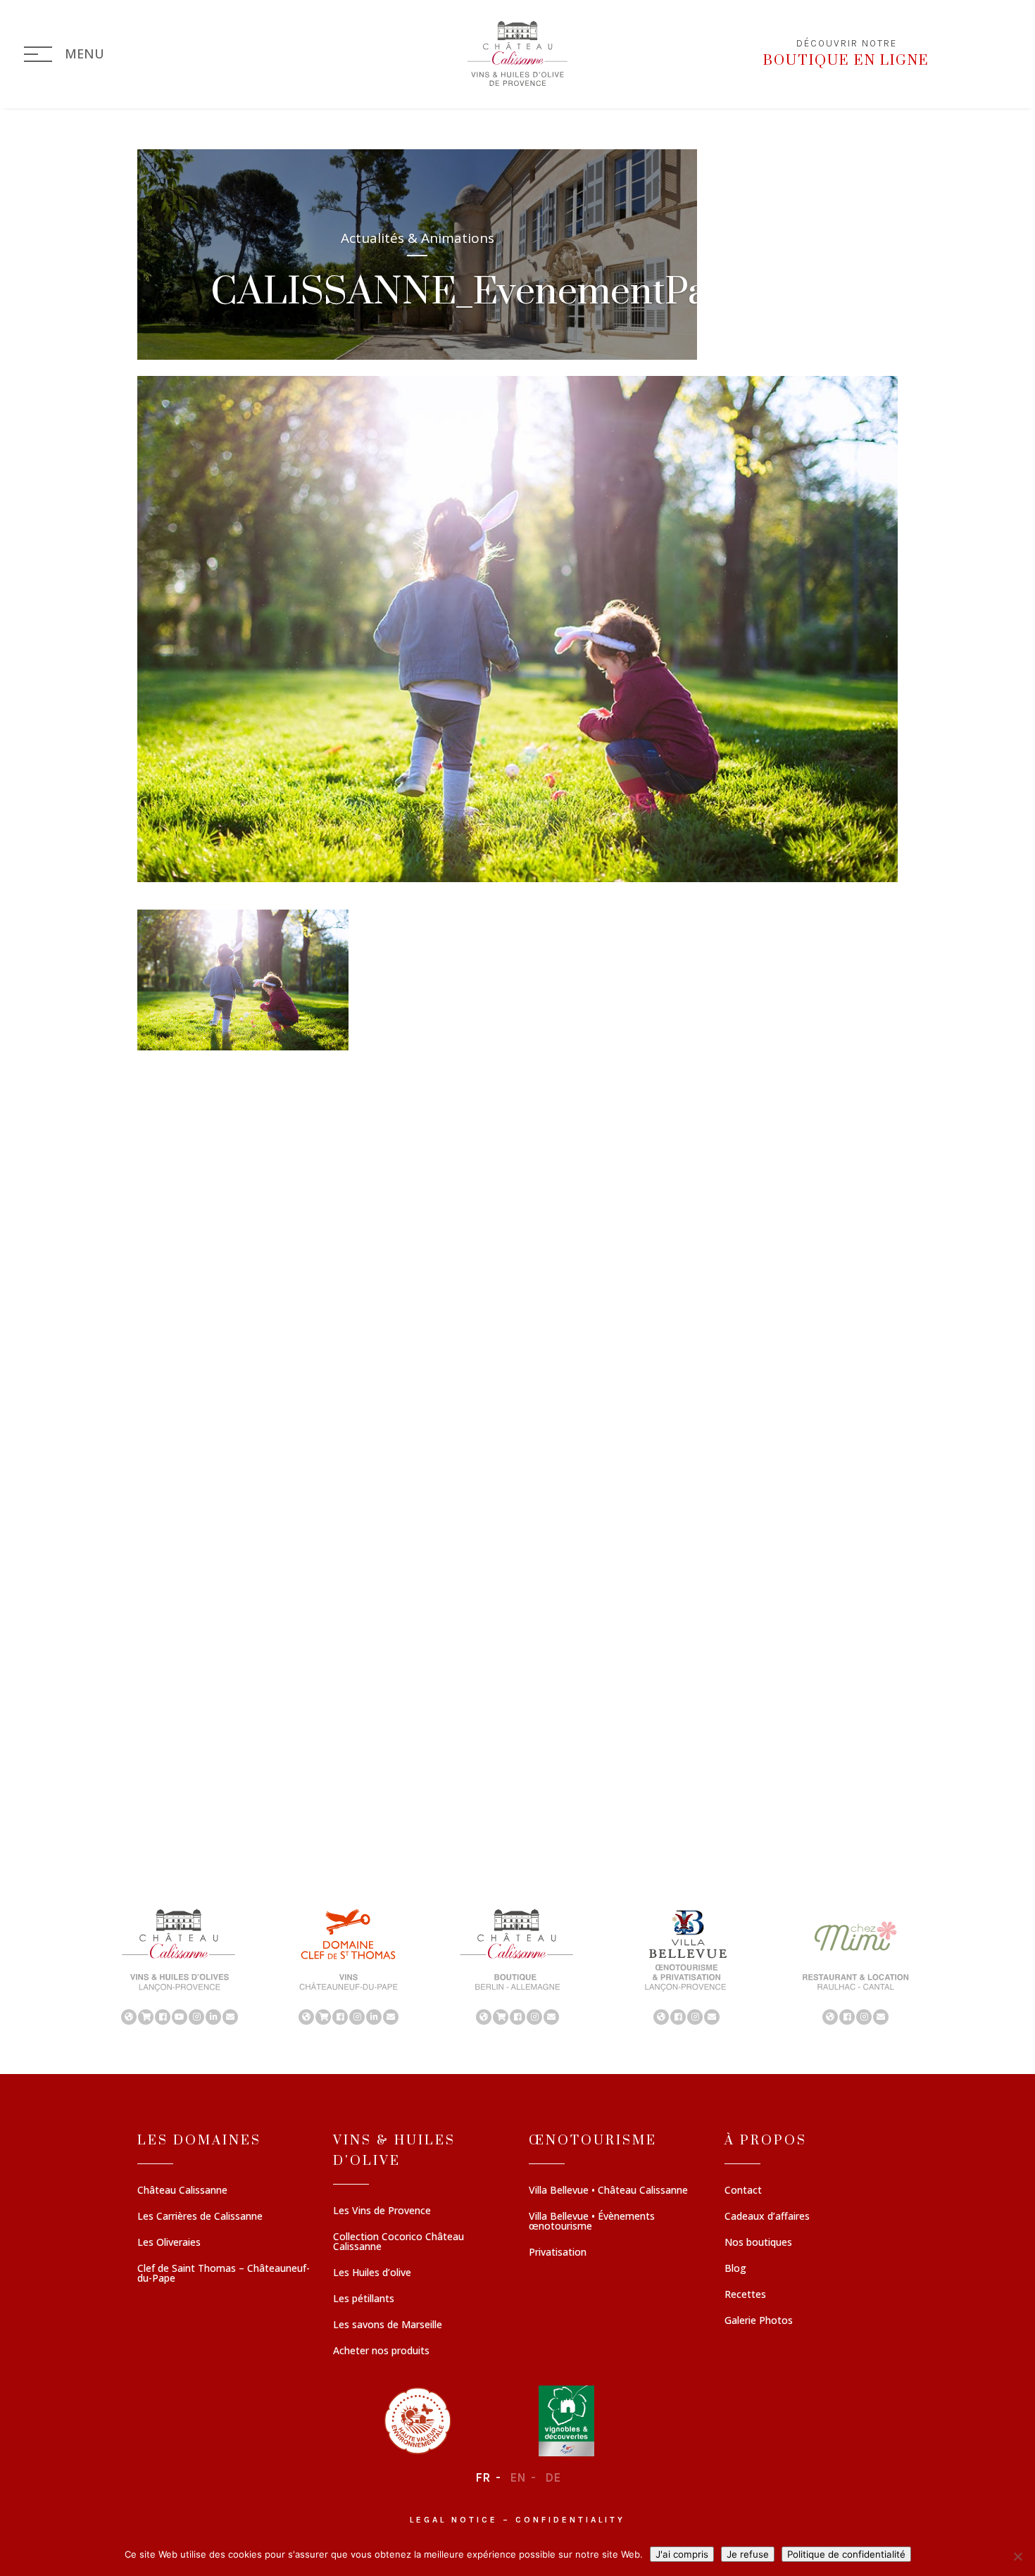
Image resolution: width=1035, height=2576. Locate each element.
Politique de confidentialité (846, 2554)
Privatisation (558, 2253)
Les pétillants (364, 2299)
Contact (743, 2191)
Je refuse (748, 2554)
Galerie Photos (759, 2321)
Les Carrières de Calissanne (200, 2217)
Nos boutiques (758, 2243)
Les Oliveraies (169, 2243)
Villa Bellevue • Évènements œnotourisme (592, 2222)
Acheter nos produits (381, 2351)
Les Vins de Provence (382, 2211)
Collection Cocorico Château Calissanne (399, 2242)
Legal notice (454, 2520)
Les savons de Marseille (388, 2325)
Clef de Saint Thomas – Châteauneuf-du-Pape (224, 2274)
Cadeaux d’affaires (767, 2217)
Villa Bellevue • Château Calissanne (608, 2191)
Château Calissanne (182, 2191)
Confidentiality (570, 2520)
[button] (180, 1966)
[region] (517, 1966)
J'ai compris (682, 2554)
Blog (735, 2269)
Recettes (745, 2295)
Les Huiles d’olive (372, 2273)
